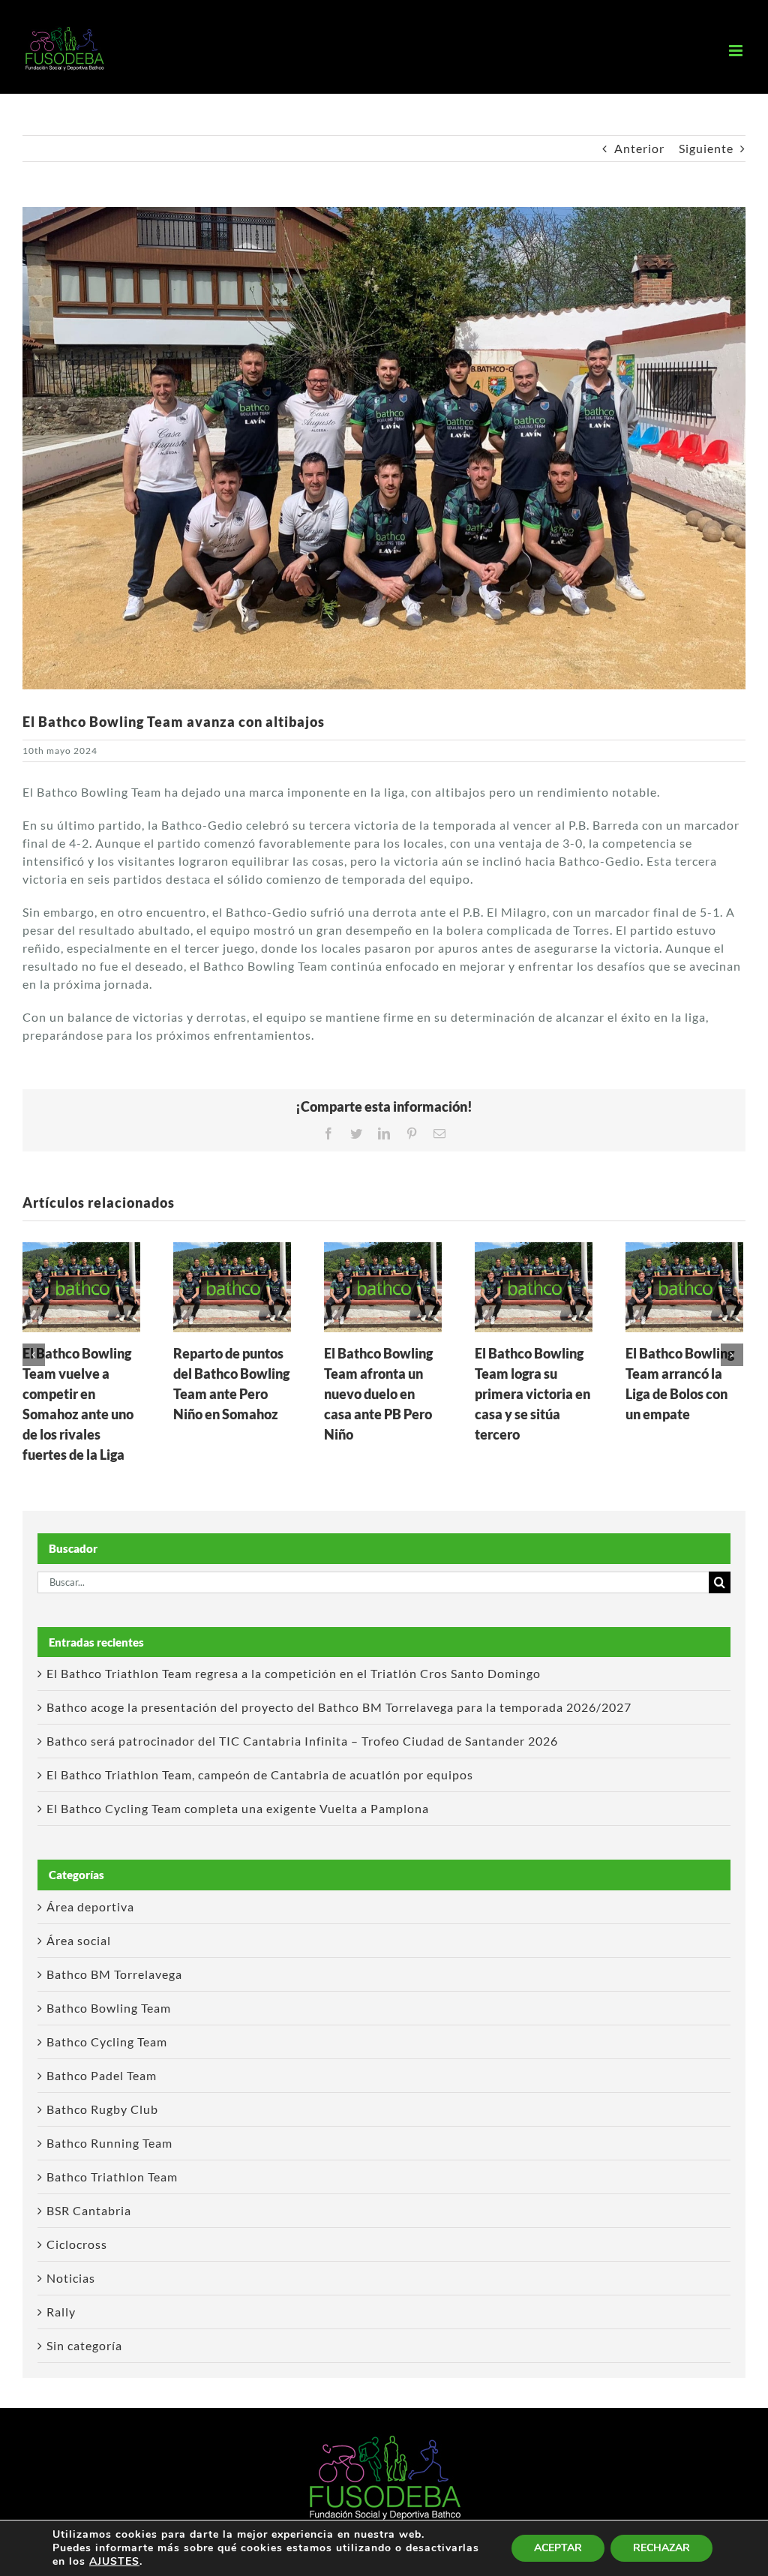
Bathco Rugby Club (102, 2109)
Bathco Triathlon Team (112, 2177)
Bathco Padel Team (102, 2075)
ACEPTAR (558, 2548)
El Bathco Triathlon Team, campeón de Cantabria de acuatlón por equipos (260, 1774)
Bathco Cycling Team (107, 2042)
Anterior (639, 148)
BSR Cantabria (89, 2210)
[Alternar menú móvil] (737, 51)
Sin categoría (84, 2345)
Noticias (71, 2278)
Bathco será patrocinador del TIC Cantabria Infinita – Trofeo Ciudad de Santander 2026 (302, 1741)
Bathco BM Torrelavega (114, 1974)
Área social (79, 1940)
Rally (61, 2312)
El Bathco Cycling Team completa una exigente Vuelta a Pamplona (238, 1808)
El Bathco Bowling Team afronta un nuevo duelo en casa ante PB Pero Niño (378, 1394)
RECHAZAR (661, 2548)
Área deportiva (90, 1906)
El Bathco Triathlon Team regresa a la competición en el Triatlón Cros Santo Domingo (294, 1673)
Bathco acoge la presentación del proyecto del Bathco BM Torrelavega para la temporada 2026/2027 (339, 1707)
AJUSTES (114, 2562)
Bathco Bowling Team (109, 2008)
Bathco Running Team (109, 2143)
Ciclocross (77, 2244)
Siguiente (706, 148)
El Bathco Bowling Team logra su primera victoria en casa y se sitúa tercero (532, 1394)
